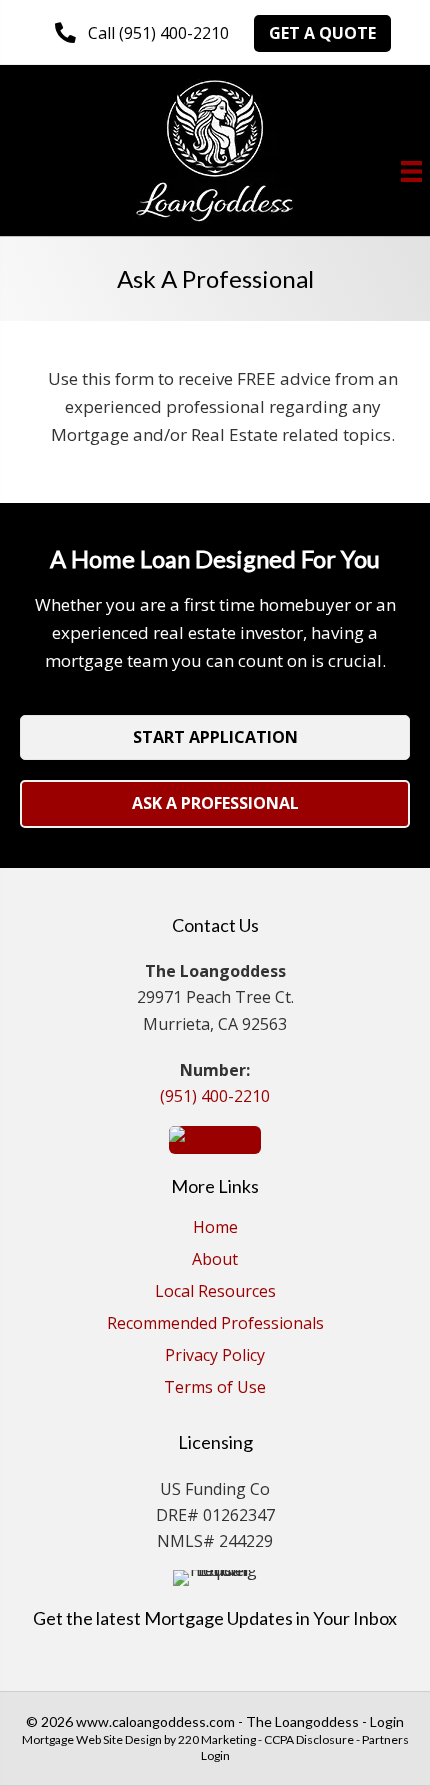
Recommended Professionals (215, 1324)
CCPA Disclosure (309, 1739)
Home (215, 1228)
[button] (142, 33)
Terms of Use (215, 1388)
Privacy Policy (215, 1356)
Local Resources (215, 1292)
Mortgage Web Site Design (92, 1739)
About (215, 1260)
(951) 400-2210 (215, 1096)
